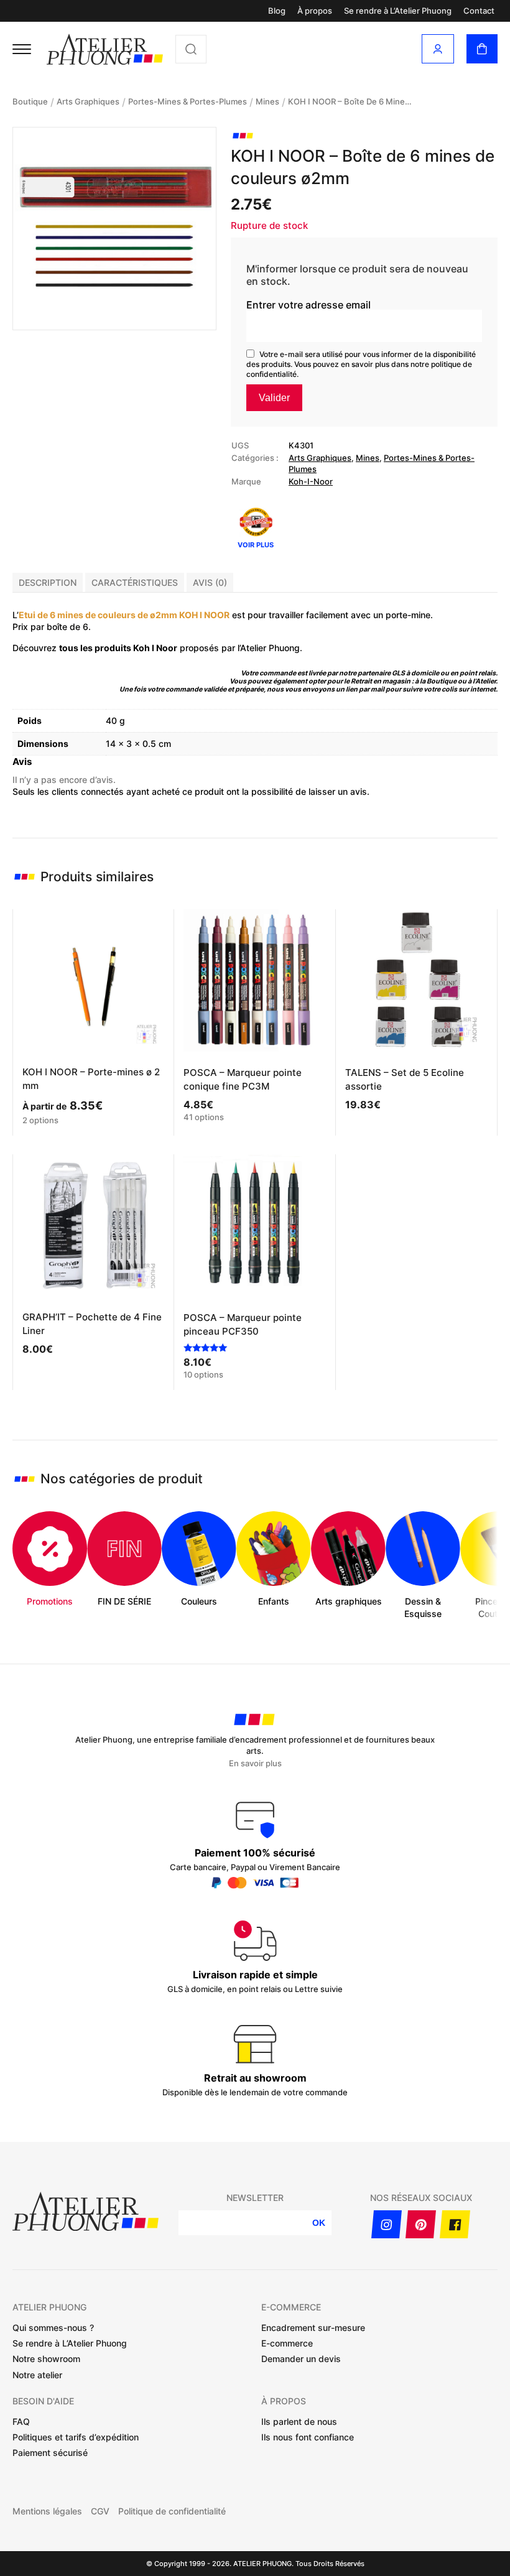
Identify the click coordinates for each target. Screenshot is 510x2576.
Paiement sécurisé (50, 2453)
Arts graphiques (88, 101)
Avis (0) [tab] (210, 582)
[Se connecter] (438, 49)
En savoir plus (255, 1763)
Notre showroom (46, 2359)
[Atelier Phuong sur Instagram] (387, 2224)
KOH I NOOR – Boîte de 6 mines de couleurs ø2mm (350, 101)
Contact (479, 11)
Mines (267, 101)
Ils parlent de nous (299, 2421)
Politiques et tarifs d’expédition (76, 2437)
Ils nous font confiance (308, 2437)
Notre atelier (37, 2375)
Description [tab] (48, 582)
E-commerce (287, 2343)
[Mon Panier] (482, 49)
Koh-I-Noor (311, 481)
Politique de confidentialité (172, 2511)
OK (319, 2223)
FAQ (21, 2421)
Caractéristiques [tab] (135, 582)
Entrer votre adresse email (308, 305)
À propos (315, 11)
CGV (100, 2511)
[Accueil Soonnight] (105, 49)
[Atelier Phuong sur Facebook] (455, 2224)
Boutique (30, 101)
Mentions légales (47, 2511)
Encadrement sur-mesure (313, 2328)
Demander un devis (301, 2359)
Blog (277, 11)
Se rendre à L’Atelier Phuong (398, 11)
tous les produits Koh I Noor (118, 648)
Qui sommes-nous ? (53, 2328)
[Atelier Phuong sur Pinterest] (421, 2224)
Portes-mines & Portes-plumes (188, 101)
